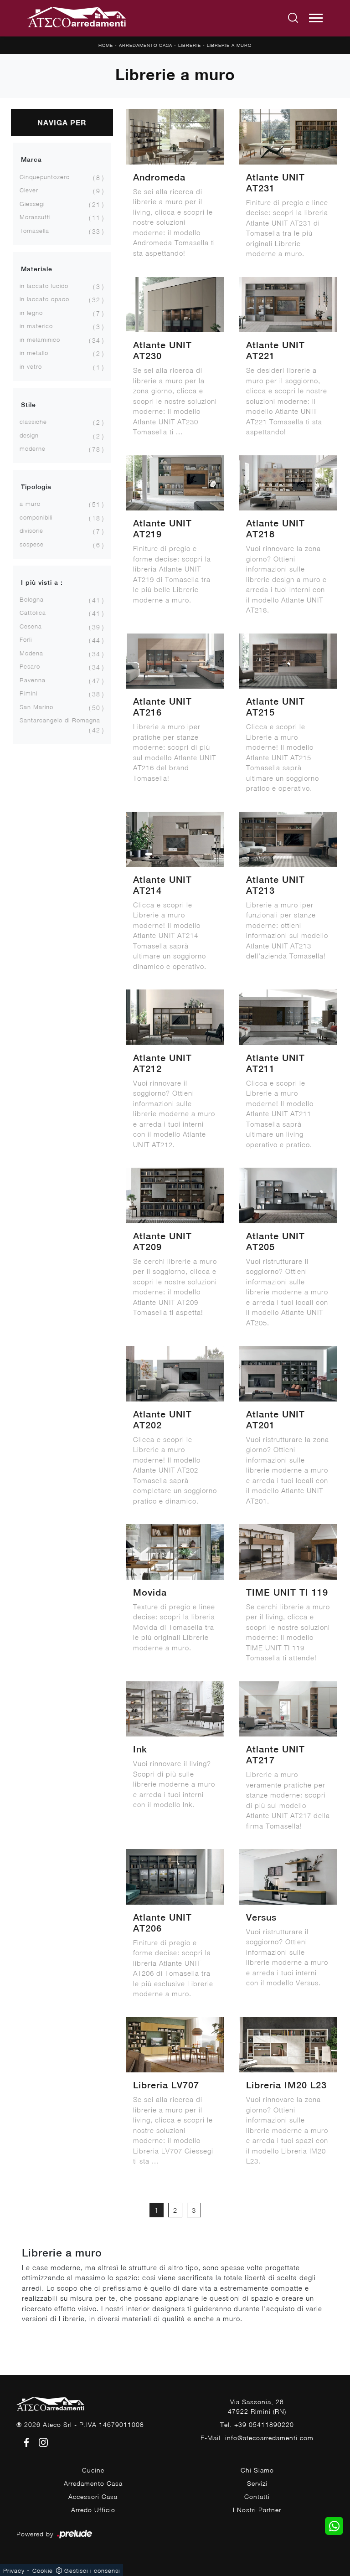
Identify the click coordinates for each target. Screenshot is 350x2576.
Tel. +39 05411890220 (257, 2424)
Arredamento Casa (146, 45)
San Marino (36, 707)
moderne (33, 448)
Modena (31, 653)
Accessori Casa (93, 2496)
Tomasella (34, 231)
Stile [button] (28, 405)
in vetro (31, 366)
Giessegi (32, 204)
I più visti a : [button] (42, 582)
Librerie (190, 45)
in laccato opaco (44, 299)
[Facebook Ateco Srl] (25, 2441)
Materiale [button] (37, 269)
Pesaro (30, 666)
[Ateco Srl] (77, 18)
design (29, 435)
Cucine (93, 2470)
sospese (32, 544)
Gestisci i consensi (92, 2571)
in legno (31, 313)
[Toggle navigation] (316, 18)
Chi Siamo (257, 2470)
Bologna (32, 599)
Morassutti (35, 217)
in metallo (34, 353)
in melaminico (40, 340)
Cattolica (33, 613)
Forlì (26, 639)
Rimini (28, 693)
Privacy (14, 2571)
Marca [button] (31, 160)
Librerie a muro (229, 45)
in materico (36, 326)
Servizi (257, 2483)
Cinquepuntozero (45, 177)
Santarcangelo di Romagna (60, 720)
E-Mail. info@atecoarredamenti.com (257, 2438)
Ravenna (33, 680)
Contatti (257, 2496)
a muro (30, 504)
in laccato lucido (44, 286)
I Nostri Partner (257, 2510)
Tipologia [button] (36, 487)
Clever (29, 190)
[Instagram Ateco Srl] (41, 2441)
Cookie (43, 2571)
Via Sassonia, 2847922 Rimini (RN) (257, 2406)
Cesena (31, 626)
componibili (36, 517)
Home (106, 45)
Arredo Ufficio (93, 2510)
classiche (33, 422)
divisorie (31, 531)
